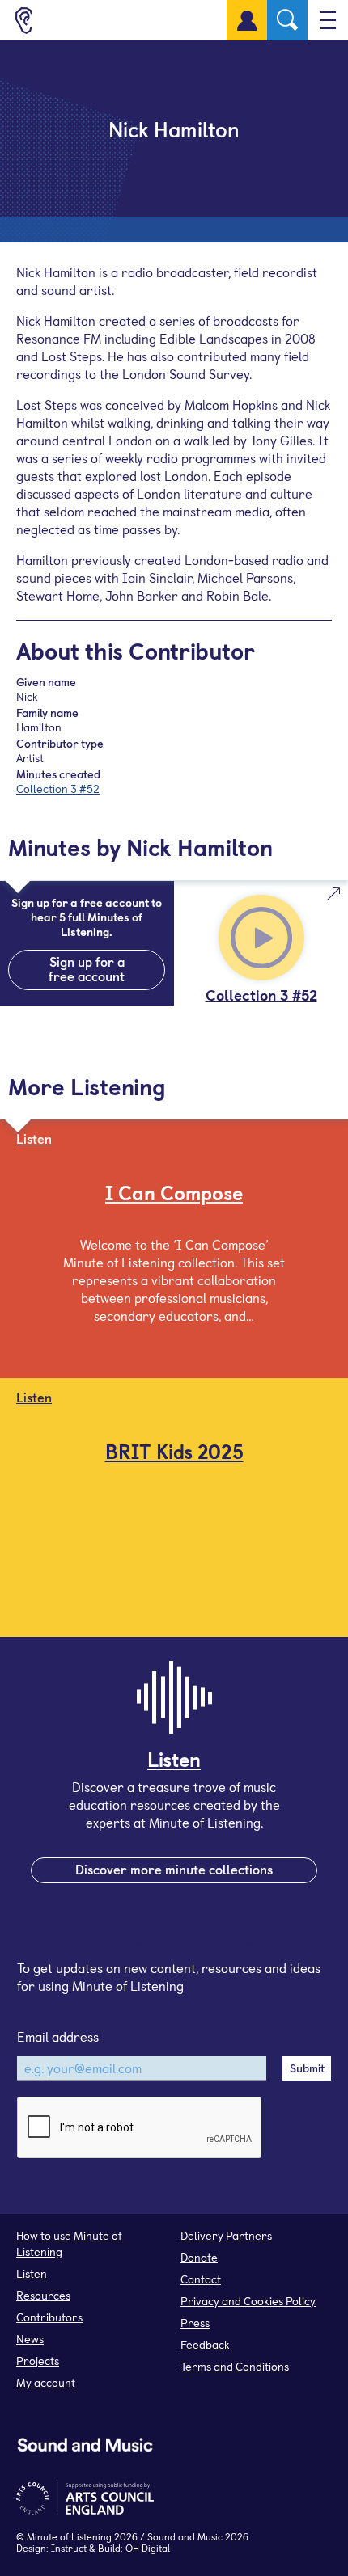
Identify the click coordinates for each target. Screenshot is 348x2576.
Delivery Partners (226, 2235)
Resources (43, 2295)
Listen (32, 2273)
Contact (201, 2279)
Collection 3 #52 (58, 788)
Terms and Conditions (235, 2366)
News (30, 2339)
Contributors (49, 2317)
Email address (58, 2036)
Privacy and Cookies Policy (248, 2301)
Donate (199, 2257)
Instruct (69, 2548)
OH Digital (148, 2548)
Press (195, 2323)
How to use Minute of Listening (69, 2243)
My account (46, 2382)
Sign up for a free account (87, 968)
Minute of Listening (69, 2536)
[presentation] (140, 2128)
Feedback (205, 2344)
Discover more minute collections (174, 1869)
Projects (38, 2361)
